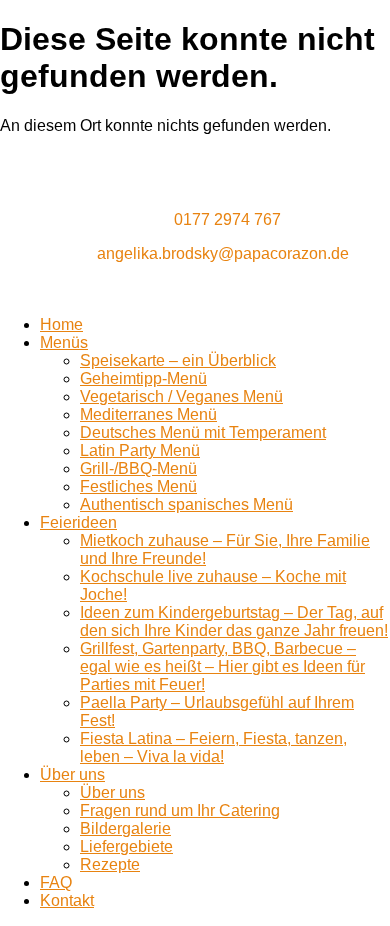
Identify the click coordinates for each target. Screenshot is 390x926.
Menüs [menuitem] (64, 342)
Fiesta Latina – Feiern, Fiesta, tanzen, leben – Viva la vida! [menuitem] (213, 747)
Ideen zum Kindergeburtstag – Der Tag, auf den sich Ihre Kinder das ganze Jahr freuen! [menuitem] (234, 621)
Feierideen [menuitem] (78, 522)
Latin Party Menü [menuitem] (140, 450)
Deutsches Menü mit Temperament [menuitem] (203, 432)
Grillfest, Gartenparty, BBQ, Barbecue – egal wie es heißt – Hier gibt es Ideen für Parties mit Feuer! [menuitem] (222, 666)
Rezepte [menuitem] (110, 864)
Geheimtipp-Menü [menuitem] (143, 378)
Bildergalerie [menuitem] (125, 828)
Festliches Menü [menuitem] (138, 486)
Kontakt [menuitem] (67, 900)
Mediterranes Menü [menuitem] (148, 414)
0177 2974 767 (227, 219)
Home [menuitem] (61, 324)
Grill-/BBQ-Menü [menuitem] (138, 468)
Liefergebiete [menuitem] (126, 846)
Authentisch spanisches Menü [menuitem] (186, 504)
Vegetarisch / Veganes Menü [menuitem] (181, 396)
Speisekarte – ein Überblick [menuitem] (178, 360)
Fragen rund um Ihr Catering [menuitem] (180, 810)
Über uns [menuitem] (72, 774)
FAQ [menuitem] (56, 882)
